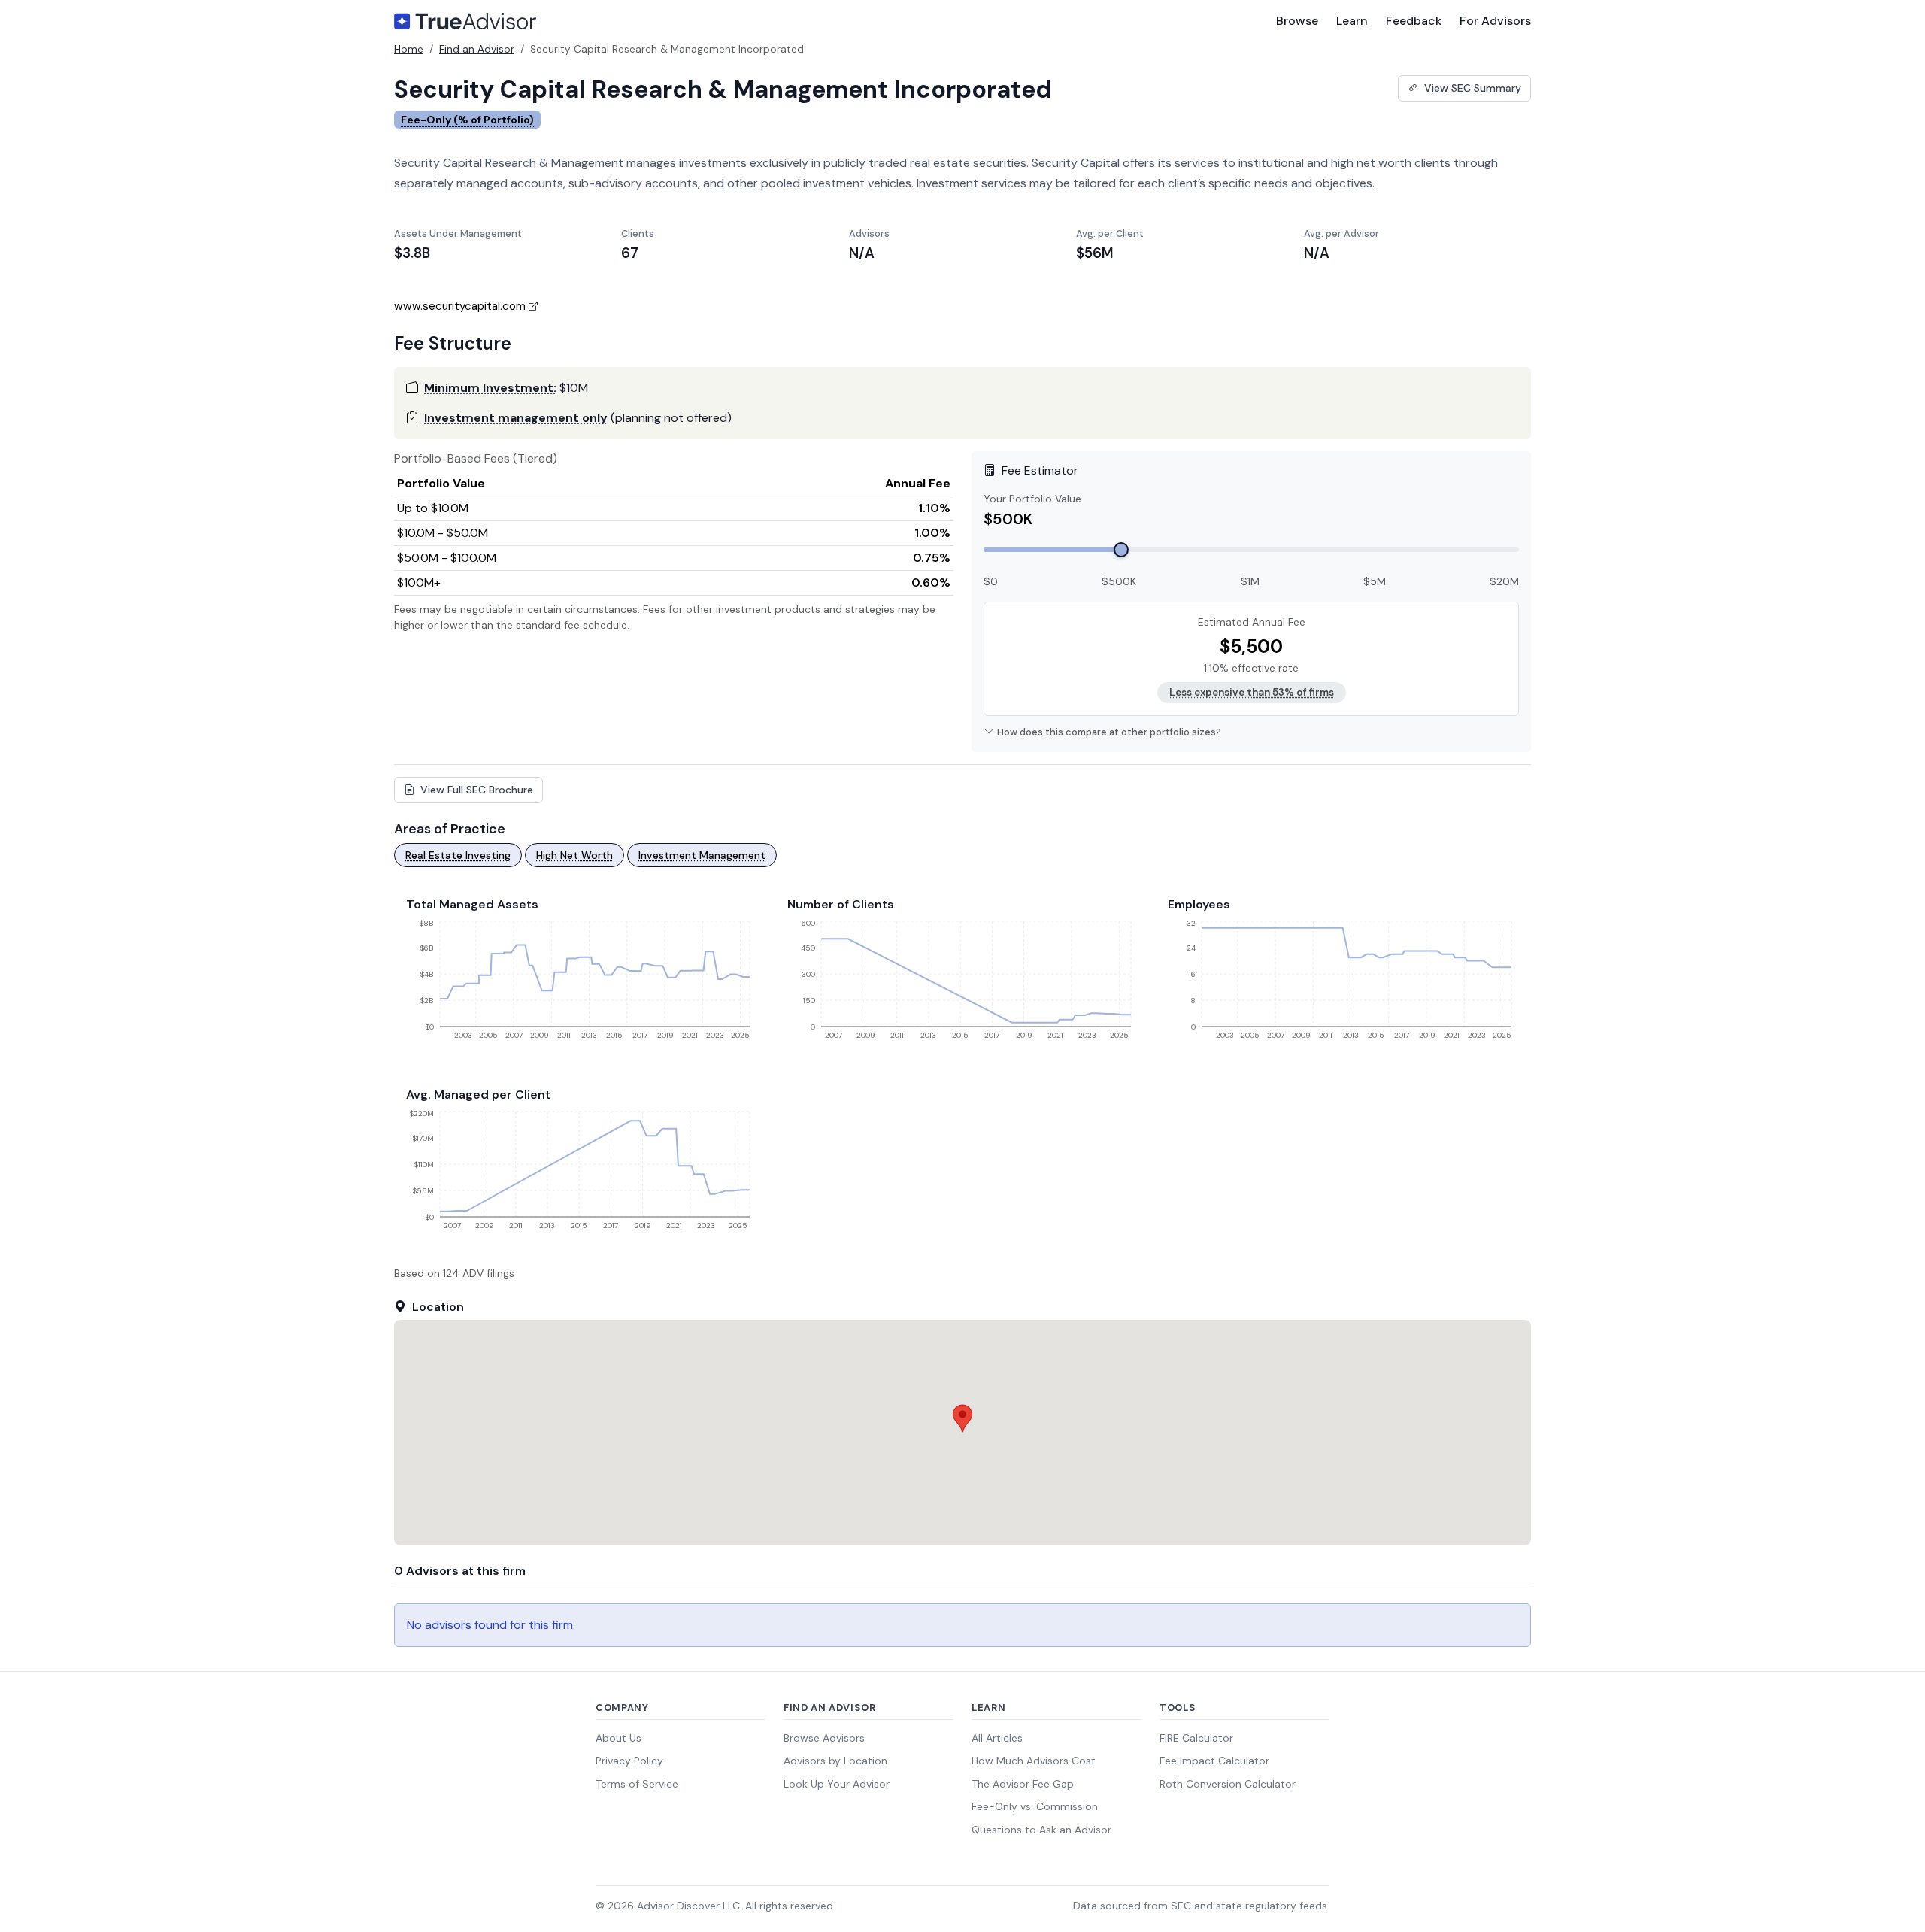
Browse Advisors (824, 1738)
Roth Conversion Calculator (1228, 1784)
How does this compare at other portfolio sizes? (1109, 732)
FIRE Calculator (1196, 1738)
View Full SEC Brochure (475, 790)
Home (409, 49)
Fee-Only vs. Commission (1035, 1806)
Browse (1297, 21)
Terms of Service (637, 1784)
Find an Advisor (477, 49)
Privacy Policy (629, 1761)
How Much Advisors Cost (1034, 1761)
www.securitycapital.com (460, 306)
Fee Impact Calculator (1214, 1761)
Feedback (1414, 21)
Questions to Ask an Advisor (1041, 1830)
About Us (618, 1738)
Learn (1352, 21)
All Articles (997, 1738)
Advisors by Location (835, 1761)
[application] (582, 985)
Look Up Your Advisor (837, 1784)
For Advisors (1495, 21)
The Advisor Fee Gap (1023, 1784)
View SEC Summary (1471, 88)
